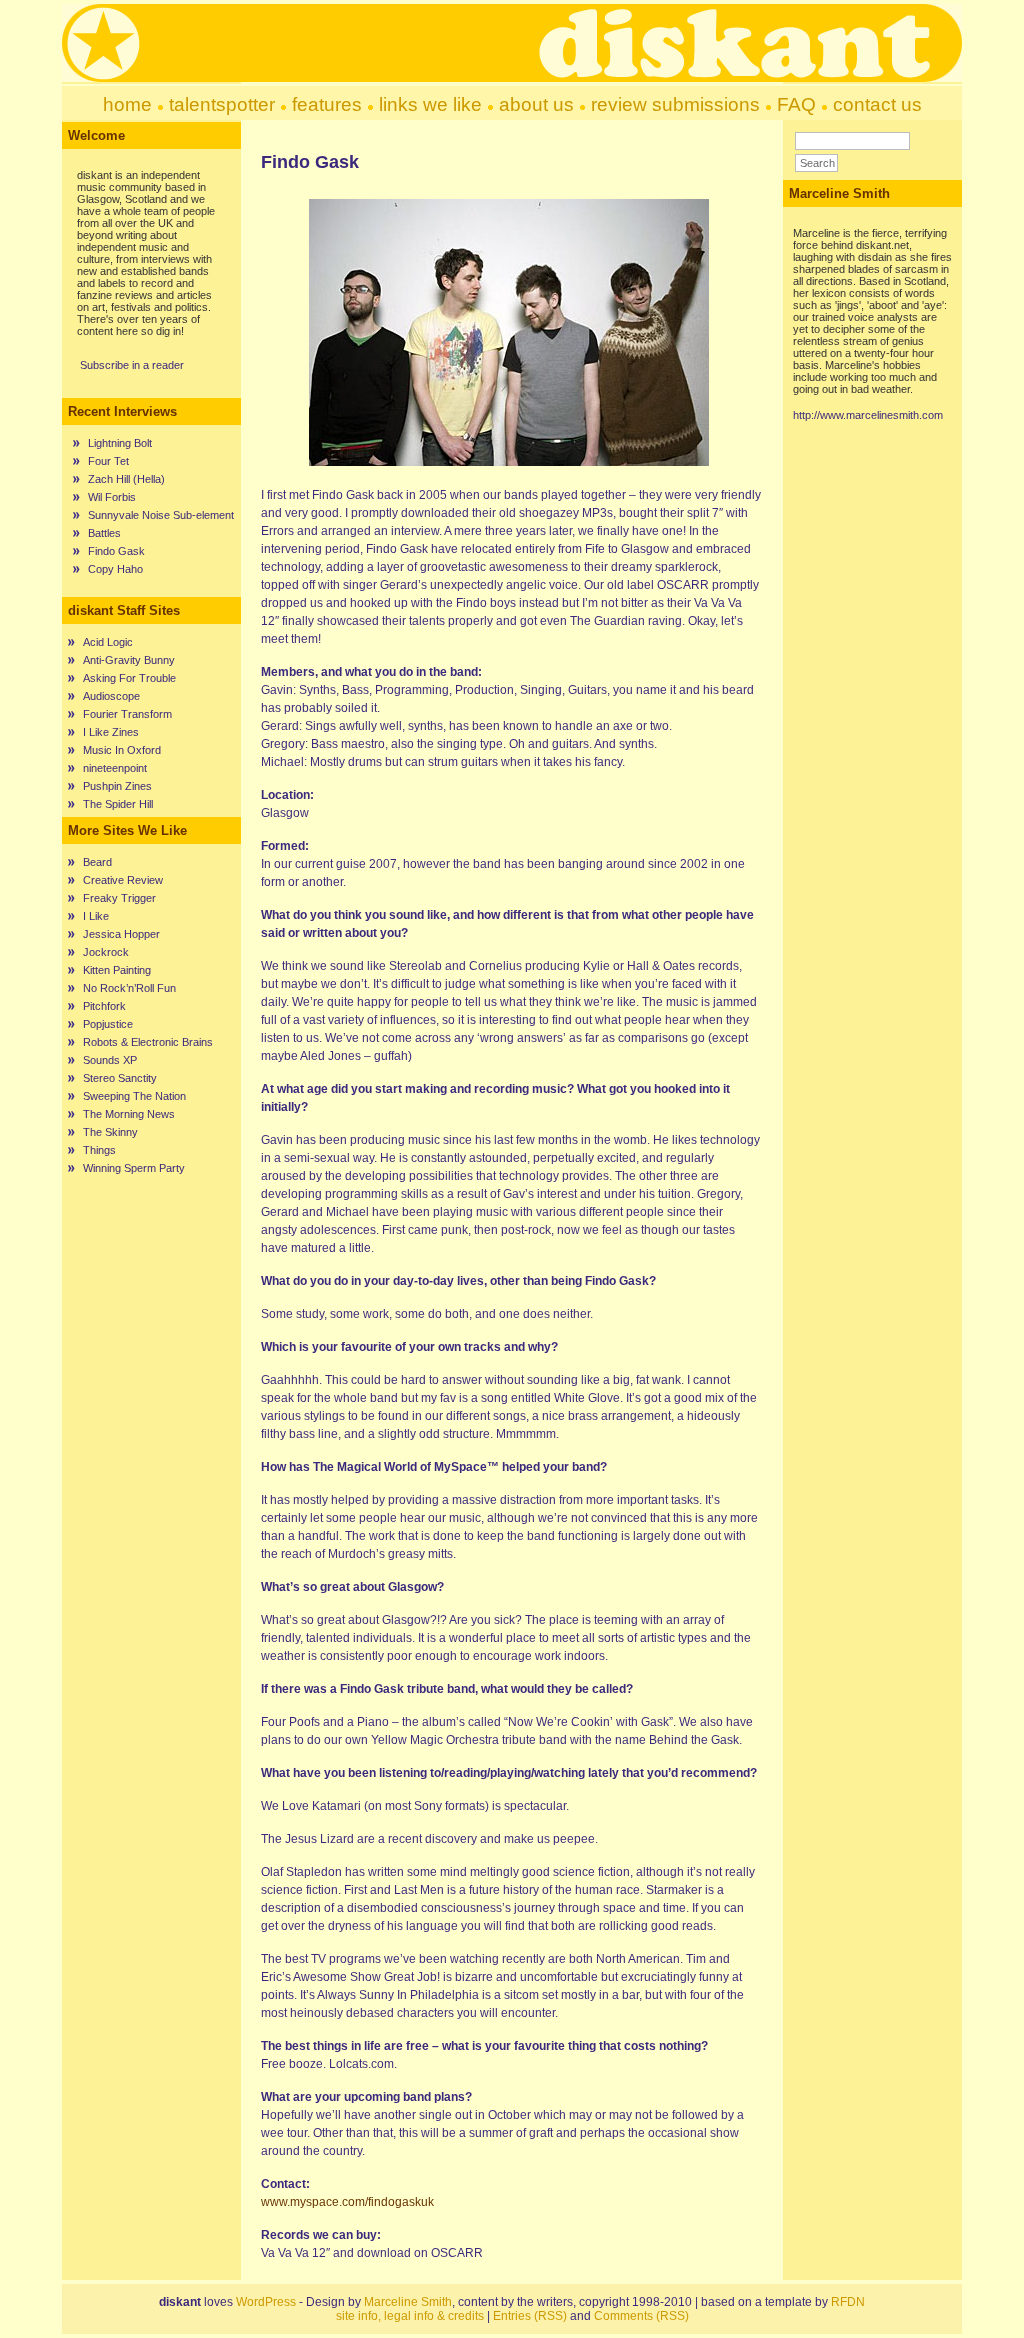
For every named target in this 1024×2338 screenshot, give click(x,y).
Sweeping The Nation (134, 1096)
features (327, 104)
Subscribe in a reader (132, 365)
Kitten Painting (117, 970)
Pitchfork (104, 1006)
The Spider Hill (118, 804)
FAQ (796, 104)
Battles (104, 533)
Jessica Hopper (121, 934)
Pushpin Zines (117, 786)
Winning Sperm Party (134, 1168)
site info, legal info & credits (410, 2316)
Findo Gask (116, 551)
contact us (877, 104)
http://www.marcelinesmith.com (868, 415)
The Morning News (129, 1114)
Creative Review (123, 880)
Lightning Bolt (120, 443)
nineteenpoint (115, 768)
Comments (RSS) (641, 2316)
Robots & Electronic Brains (148, 1042)
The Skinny (110, 1132)
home (127, 104)
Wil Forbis (112, 497)
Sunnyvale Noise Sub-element (161, 515)
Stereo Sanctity (120, 1078)
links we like (430, 104)
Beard (97, 862)
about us (536, 104)
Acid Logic (108, 642)
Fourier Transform (127, 714)
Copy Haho (115, 569)
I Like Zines (111, 732)
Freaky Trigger (119, 898)
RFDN (848, 2302)
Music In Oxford (122, 750)
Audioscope (111, 696)
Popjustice (108, 1024)
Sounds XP (110, 1060)
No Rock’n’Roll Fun (129, 988)
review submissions (675, 104)
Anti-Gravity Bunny (129, 660)
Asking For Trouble (129, 678)
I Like (96, 916)
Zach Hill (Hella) (126, 479)
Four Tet (108, 461)
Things (99, 1150)
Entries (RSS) (530, 2316)
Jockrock (106, 952)
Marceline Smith (408, 2302)
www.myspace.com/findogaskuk (347, 2202)
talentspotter (222, 104)
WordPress (266, 2302)
